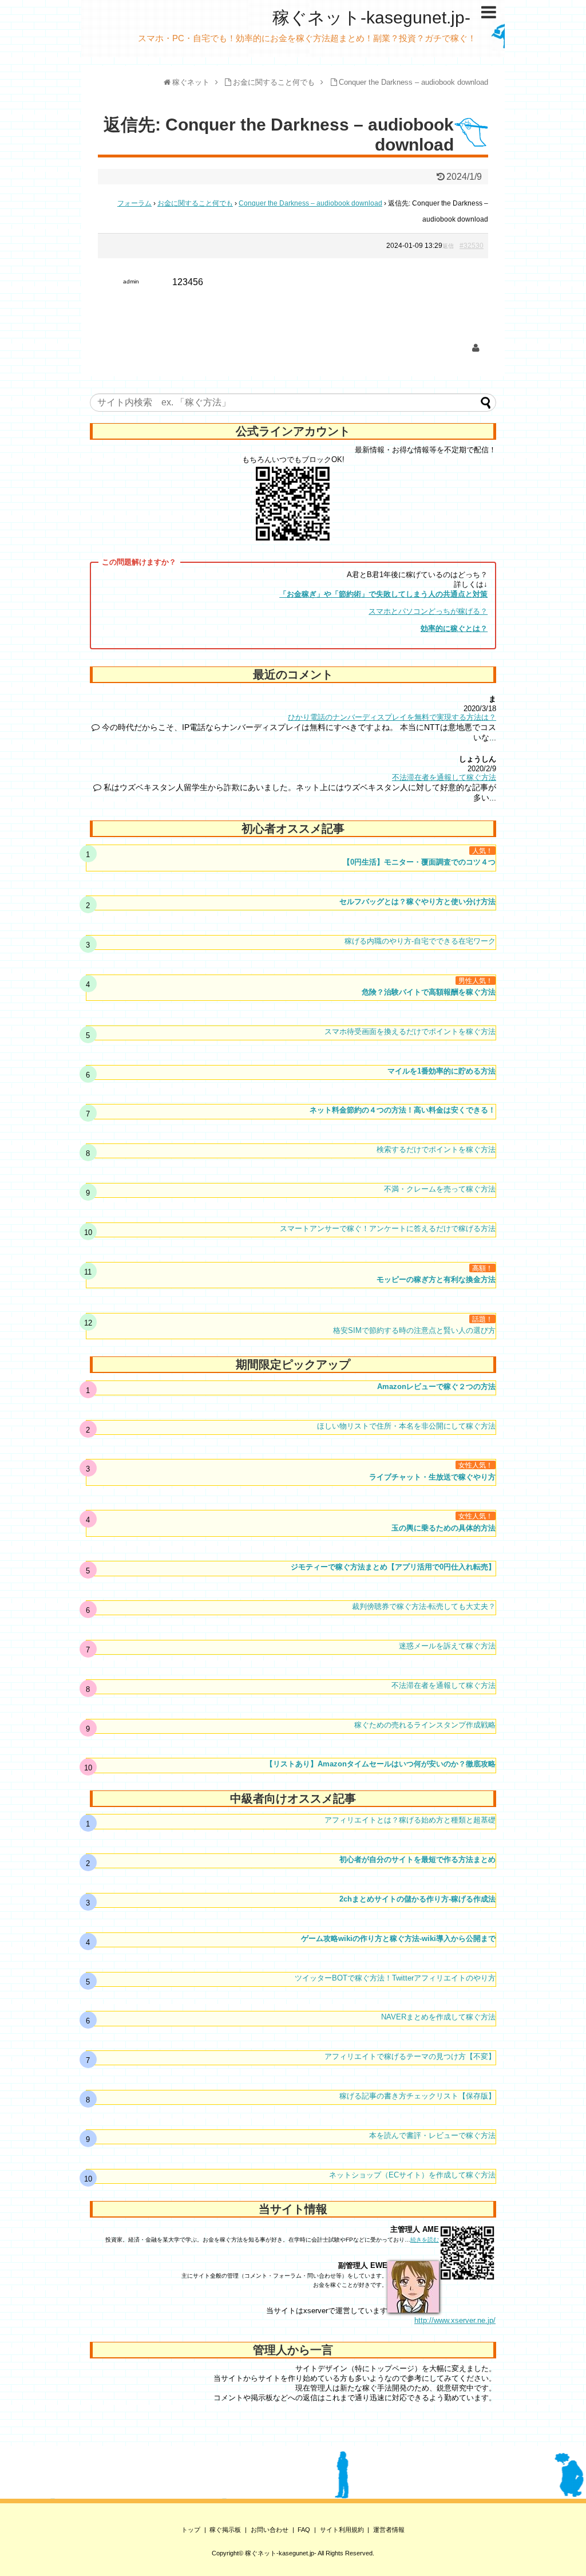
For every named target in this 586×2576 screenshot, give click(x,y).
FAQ (304, 2530)
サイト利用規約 (342, 2530)
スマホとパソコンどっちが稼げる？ (428, 611)
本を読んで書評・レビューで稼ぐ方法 (432, 2135)
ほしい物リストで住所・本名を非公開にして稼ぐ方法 (406, 1426)
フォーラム (134, 203)
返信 (448, 246)
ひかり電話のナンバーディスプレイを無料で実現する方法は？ (392, 717)
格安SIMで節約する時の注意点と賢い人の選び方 (414, 1330)
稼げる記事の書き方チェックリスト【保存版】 (417, 2096)
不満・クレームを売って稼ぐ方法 (440, 1189)
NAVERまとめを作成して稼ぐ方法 (438, 2017)
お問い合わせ (270, 2530)
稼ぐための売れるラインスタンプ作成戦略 (425, 1725)
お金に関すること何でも (195, 203)
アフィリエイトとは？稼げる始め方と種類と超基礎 (410, 1820)
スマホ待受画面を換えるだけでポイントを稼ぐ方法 (410, 1031)
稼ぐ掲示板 (225, 2530)
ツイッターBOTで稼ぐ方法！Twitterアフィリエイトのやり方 (395, 1978)
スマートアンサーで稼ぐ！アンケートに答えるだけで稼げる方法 (388, 1228)
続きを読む (425, 2240)
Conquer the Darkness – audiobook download (310, 203)
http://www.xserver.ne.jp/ (455, 2320)
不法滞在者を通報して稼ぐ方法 (444, 777)
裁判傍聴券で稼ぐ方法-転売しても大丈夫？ (424, 1606)
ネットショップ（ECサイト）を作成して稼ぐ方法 (412, 2175)
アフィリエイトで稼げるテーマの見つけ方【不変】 (410, 2056)
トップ (191, 2530)
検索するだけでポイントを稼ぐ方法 (436, 1149)
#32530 (472, 246)
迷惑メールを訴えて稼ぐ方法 (447, 1646)
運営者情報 (389, 2530)
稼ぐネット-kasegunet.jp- (371, 17)
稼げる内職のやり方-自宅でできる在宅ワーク (420, 941)
